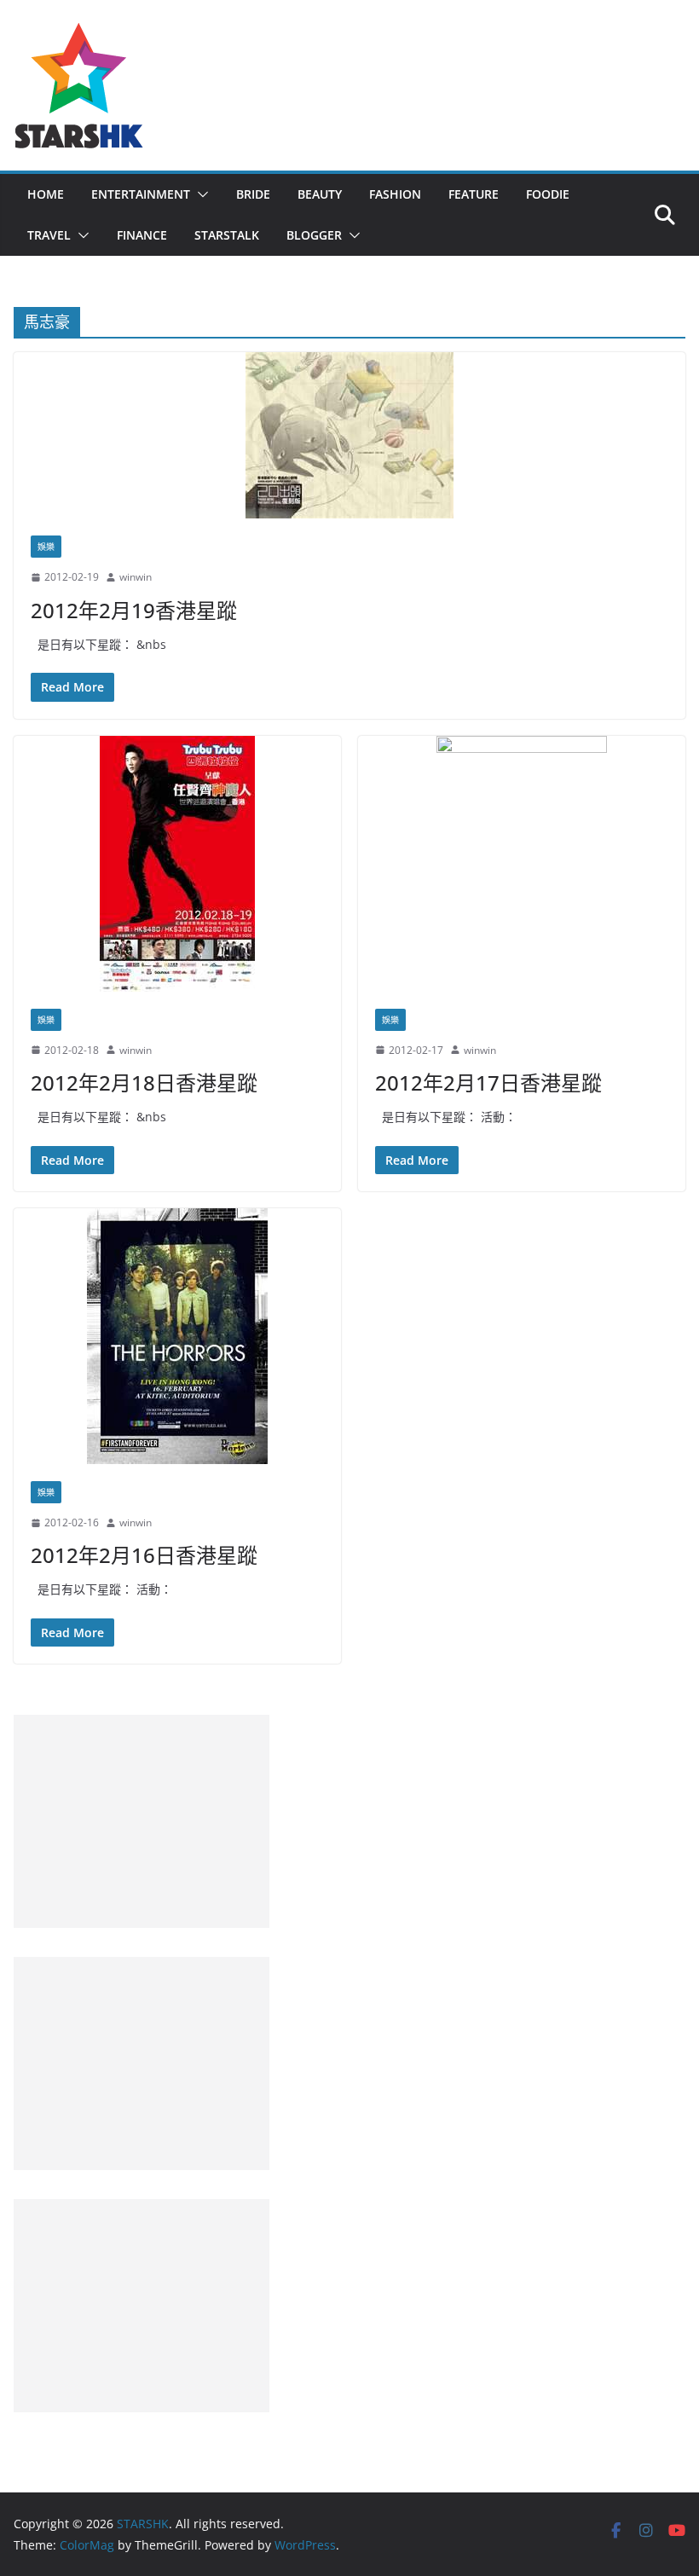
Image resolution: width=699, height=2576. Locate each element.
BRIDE (253, 194)
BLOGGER (314, 235)
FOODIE (548, 194)
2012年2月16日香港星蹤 (144, 1555)
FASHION (395, 194)
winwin (136, 577)
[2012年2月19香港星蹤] (349, 435)
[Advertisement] (142, 1821)
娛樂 (46, 547)
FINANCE (142, 235)
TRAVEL (49, 235)
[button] (199, 194)
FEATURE (474, 194)
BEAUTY (320, 194)
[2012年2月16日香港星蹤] (177, 1336)
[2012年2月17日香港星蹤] (522, 864)
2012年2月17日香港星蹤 (488, 1082)
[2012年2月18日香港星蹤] (177, 864)
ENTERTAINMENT (141, 194)
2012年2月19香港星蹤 (134, 610)
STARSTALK (227, 235)
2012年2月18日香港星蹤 (144, 1082)
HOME (46, 194)
